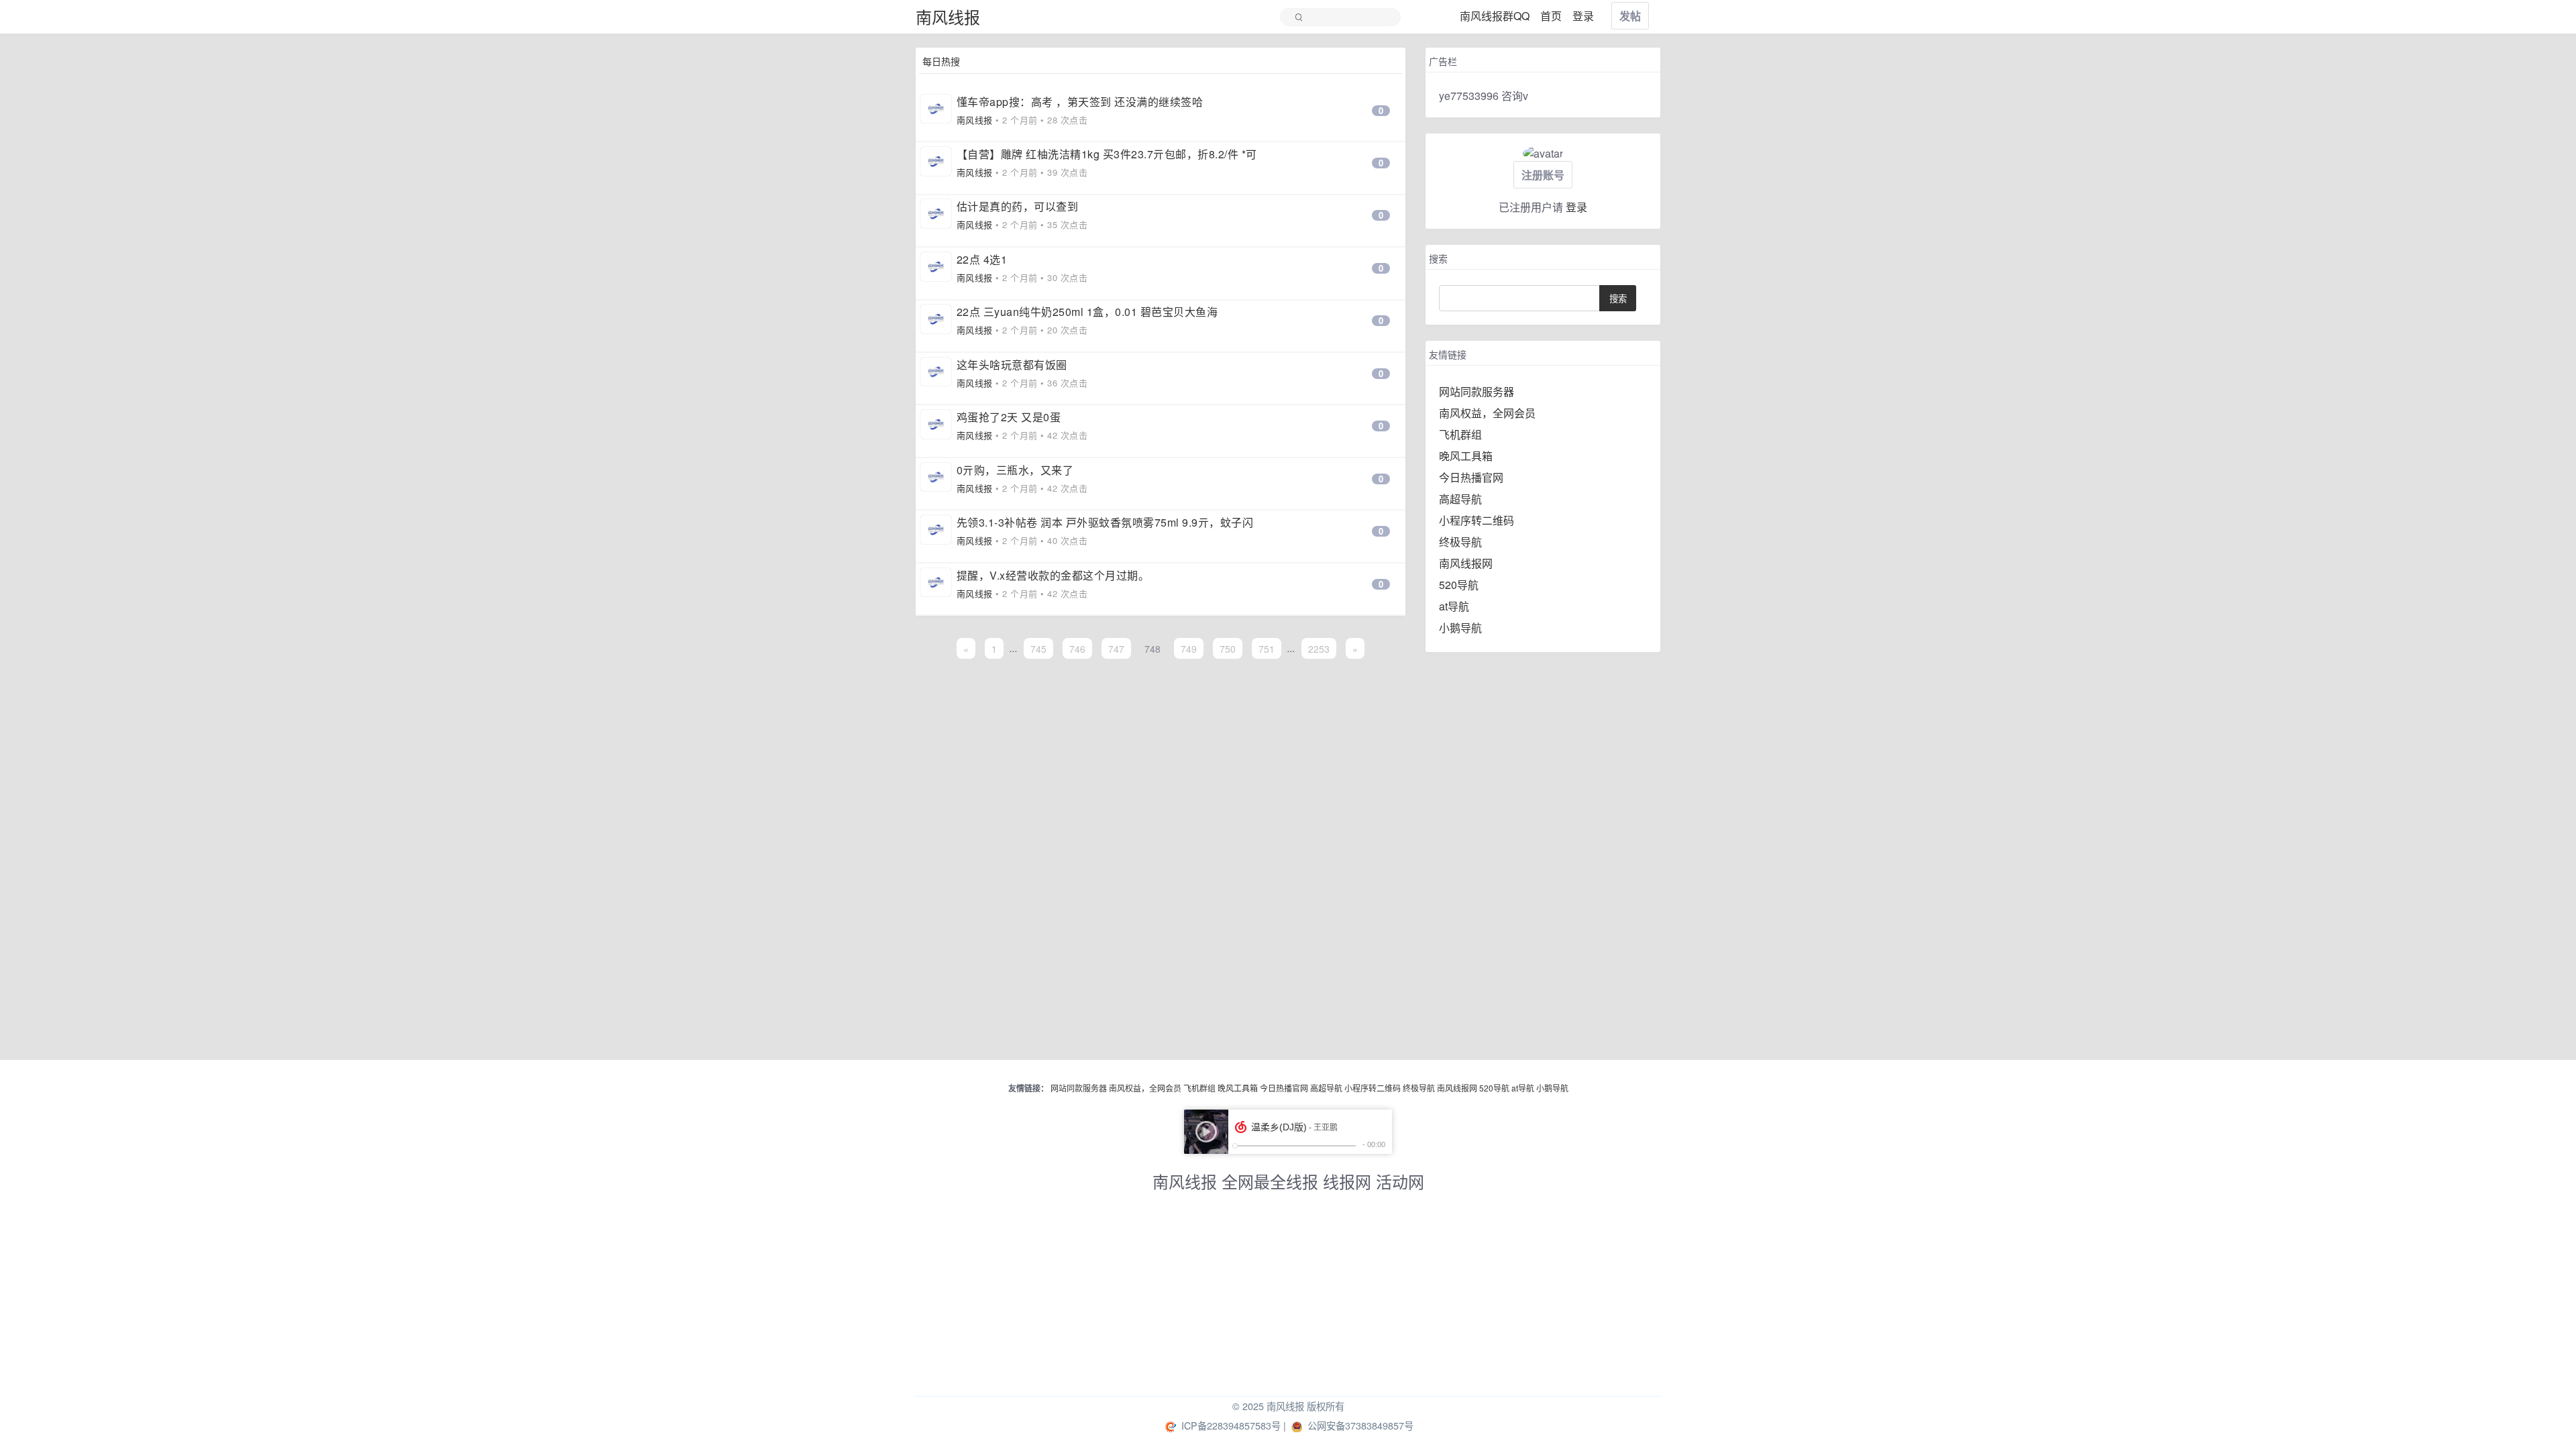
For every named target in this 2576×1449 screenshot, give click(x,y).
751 (1267, 648)
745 (1038, 648)
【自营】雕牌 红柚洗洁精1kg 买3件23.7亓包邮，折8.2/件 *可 (1107, 154)
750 (1228, 648)
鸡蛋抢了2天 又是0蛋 (1009, 417)
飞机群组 (1460, 434)
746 (1077, 648)
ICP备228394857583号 (1231, 1425)
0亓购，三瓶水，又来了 (1015, 470)
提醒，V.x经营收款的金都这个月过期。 (1053, 575)
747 (1116, 648)
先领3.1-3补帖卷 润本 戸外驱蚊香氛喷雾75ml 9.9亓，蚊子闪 (1105, 522)
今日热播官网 (1471, 477)
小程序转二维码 (1477, 520)
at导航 (1454, 606)
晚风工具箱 (1466, 456)
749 (1189, 648)
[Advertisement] (1288, 1302)
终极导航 (1460, 542)
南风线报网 (1466, 563)
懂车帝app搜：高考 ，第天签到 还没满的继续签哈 (1080, 102)
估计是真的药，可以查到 (1018, 206)
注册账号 (1543, 175)
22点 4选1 (982, 259)
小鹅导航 (1460, 628)
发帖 (1630, 16)
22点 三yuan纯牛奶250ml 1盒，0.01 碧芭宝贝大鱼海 (1087, 312)
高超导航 (1460, 499)
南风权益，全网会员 (1487, 413)
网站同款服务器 (1477, 391)
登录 (1576, 207)
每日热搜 (941, 61)
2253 (1319, 648)
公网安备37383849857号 (1360, 1425)
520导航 (1459, 585)
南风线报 (948, 16)
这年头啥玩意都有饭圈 (1012, 365)
